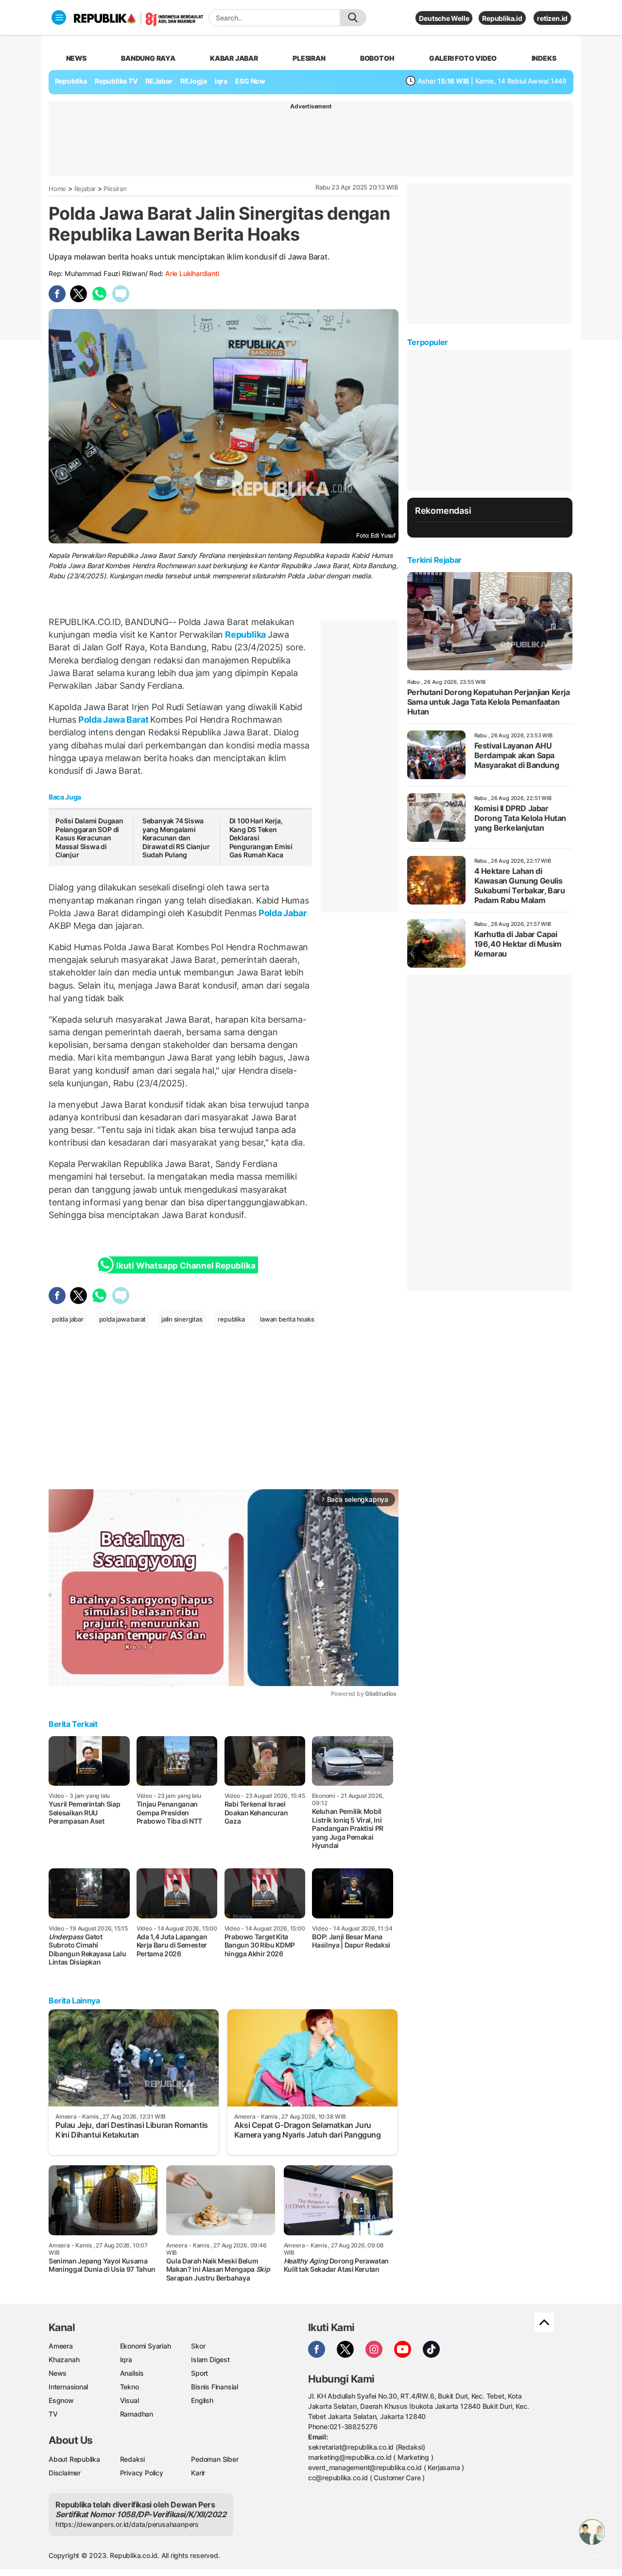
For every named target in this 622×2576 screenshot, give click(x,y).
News (58, 2373)
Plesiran (309, 58)
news (76, 58)
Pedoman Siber (215, 2459)
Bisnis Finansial (215, 2387)
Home (57, 189)
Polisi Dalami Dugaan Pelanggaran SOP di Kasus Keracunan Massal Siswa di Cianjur (89, 838)
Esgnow (61, 2400)
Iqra (126, 2359)
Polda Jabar (281, 913)
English (202, 2400)
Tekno (130, 2387)
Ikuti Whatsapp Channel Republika (186, 1266)
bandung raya (148, 58)
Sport (199, 2373)
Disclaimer (65, 2473)
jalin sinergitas (182, 1319)
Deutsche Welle (444, 18)
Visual (130, 2400)
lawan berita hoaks (287, 1319)
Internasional (68, 2387)
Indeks (544, 58)
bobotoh (377, 58)
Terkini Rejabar (434, 560)
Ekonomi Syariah (146, 2346)
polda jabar (68, 1319)
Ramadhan (137, 2414)
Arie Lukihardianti (192, 273)
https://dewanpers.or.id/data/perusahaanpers (127, 2524)
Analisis (132, 2373)
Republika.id (502, 18)
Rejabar (85, 189)
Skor (198, 2346)
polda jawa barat (123, 1319)
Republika (71, 81)
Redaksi (133, 2459)
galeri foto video (463, 58)
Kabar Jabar (234, 58)
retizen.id (552, 18)
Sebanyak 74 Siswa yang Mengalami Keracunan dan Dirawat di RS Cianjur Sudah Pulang (176, 838)
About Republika (74, 2459)
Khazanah (64, 2359)
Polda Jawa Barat (113, 720)
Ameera (61, 2346)
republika (231, 1319)
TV (53, 2414)
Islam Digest (210, 2359)
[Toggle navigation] (59, 17)
